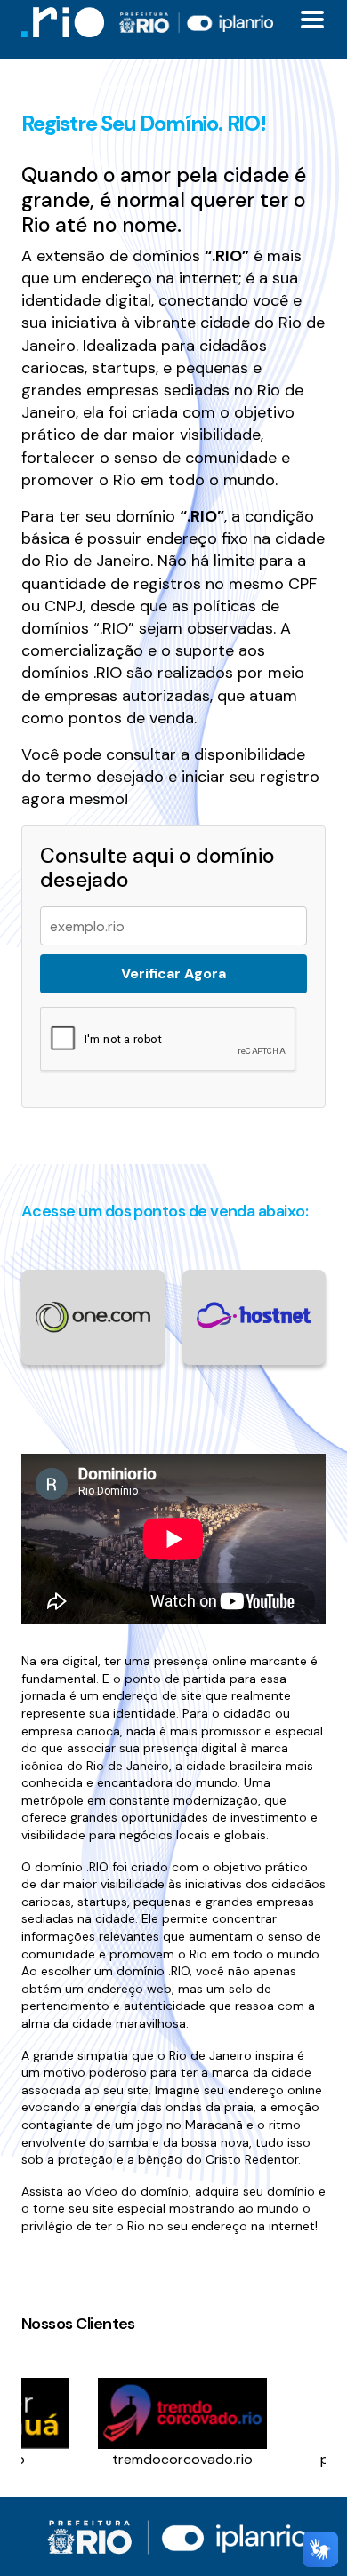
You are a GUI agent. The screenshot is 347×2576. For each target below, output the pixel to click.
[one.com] (93, 1316)
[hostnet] (254, 1314)
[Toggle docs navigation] (312, 20)
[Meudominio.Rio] (63, 22)
